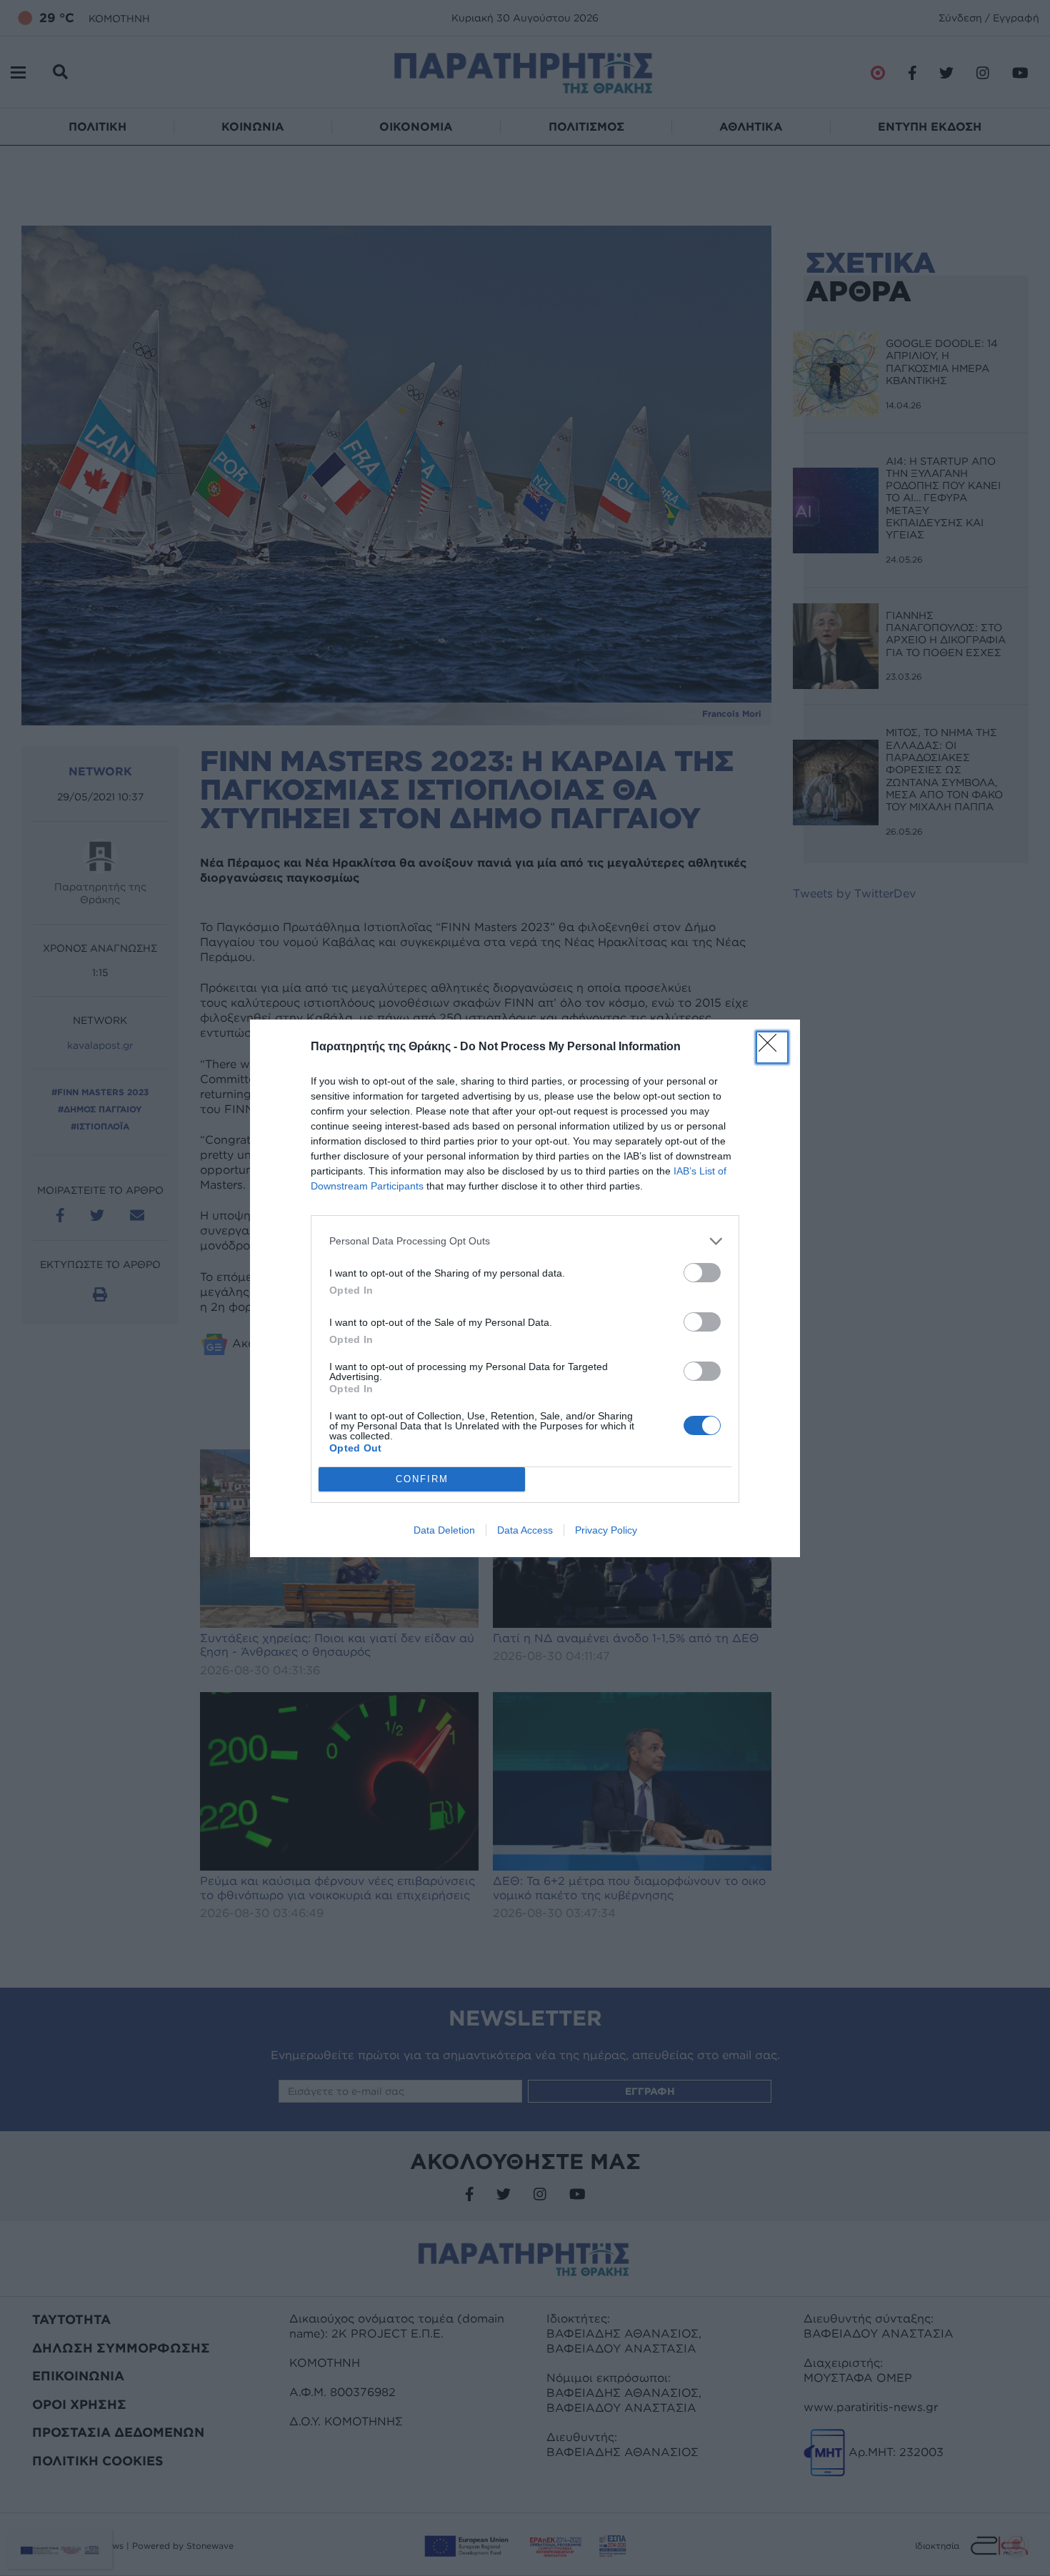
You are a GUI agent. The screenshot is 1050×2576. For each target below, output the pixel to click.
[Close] (772, 1047)
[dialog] (525, 1288)
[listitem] (525, 1241)
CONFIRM (422, 1479)
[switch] (702, 1273)
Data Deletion (444, 1530)
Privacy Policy (606, 1530)
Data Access (525, 1530)
